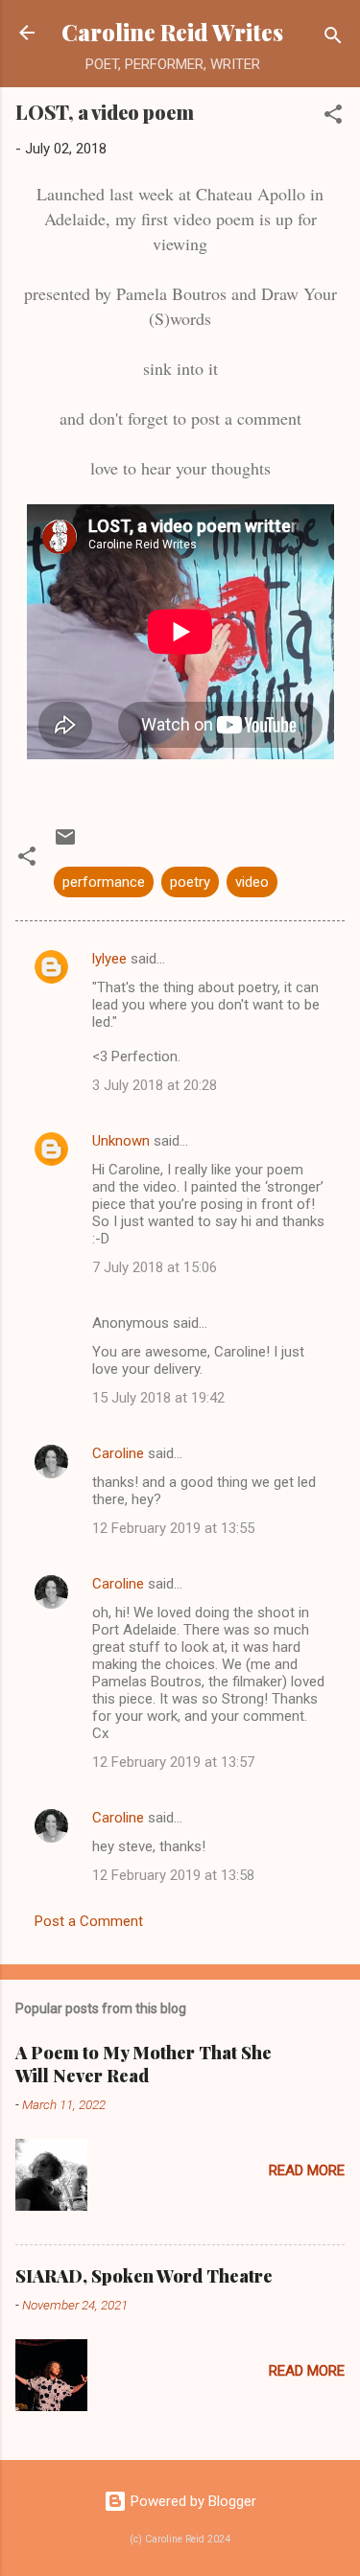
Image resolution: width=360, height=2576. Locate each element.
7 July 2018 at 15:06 (155, 1267)
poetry (190, 882)
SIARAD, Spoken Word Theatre (144, 2276)
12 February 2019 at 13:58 (173, 1875)
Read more (307, 2170)
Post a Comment (89, 1921)
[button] (333, 117)
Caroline (118, 1453)
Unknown (121, 1141)
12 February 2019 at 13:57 (173, 1762)
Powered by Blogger (192, 2501)
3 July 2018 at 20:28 (155, 1085)
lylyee (109, 959)
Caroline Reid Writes (172, 32)
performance (104, 882)
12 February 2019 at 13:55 (173, 1528)
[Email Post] (65, 844)
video (252, 882)
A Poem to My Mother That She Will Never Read (144, 2064)
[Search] (333, 39)
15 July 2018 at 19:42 (158, 1398)
